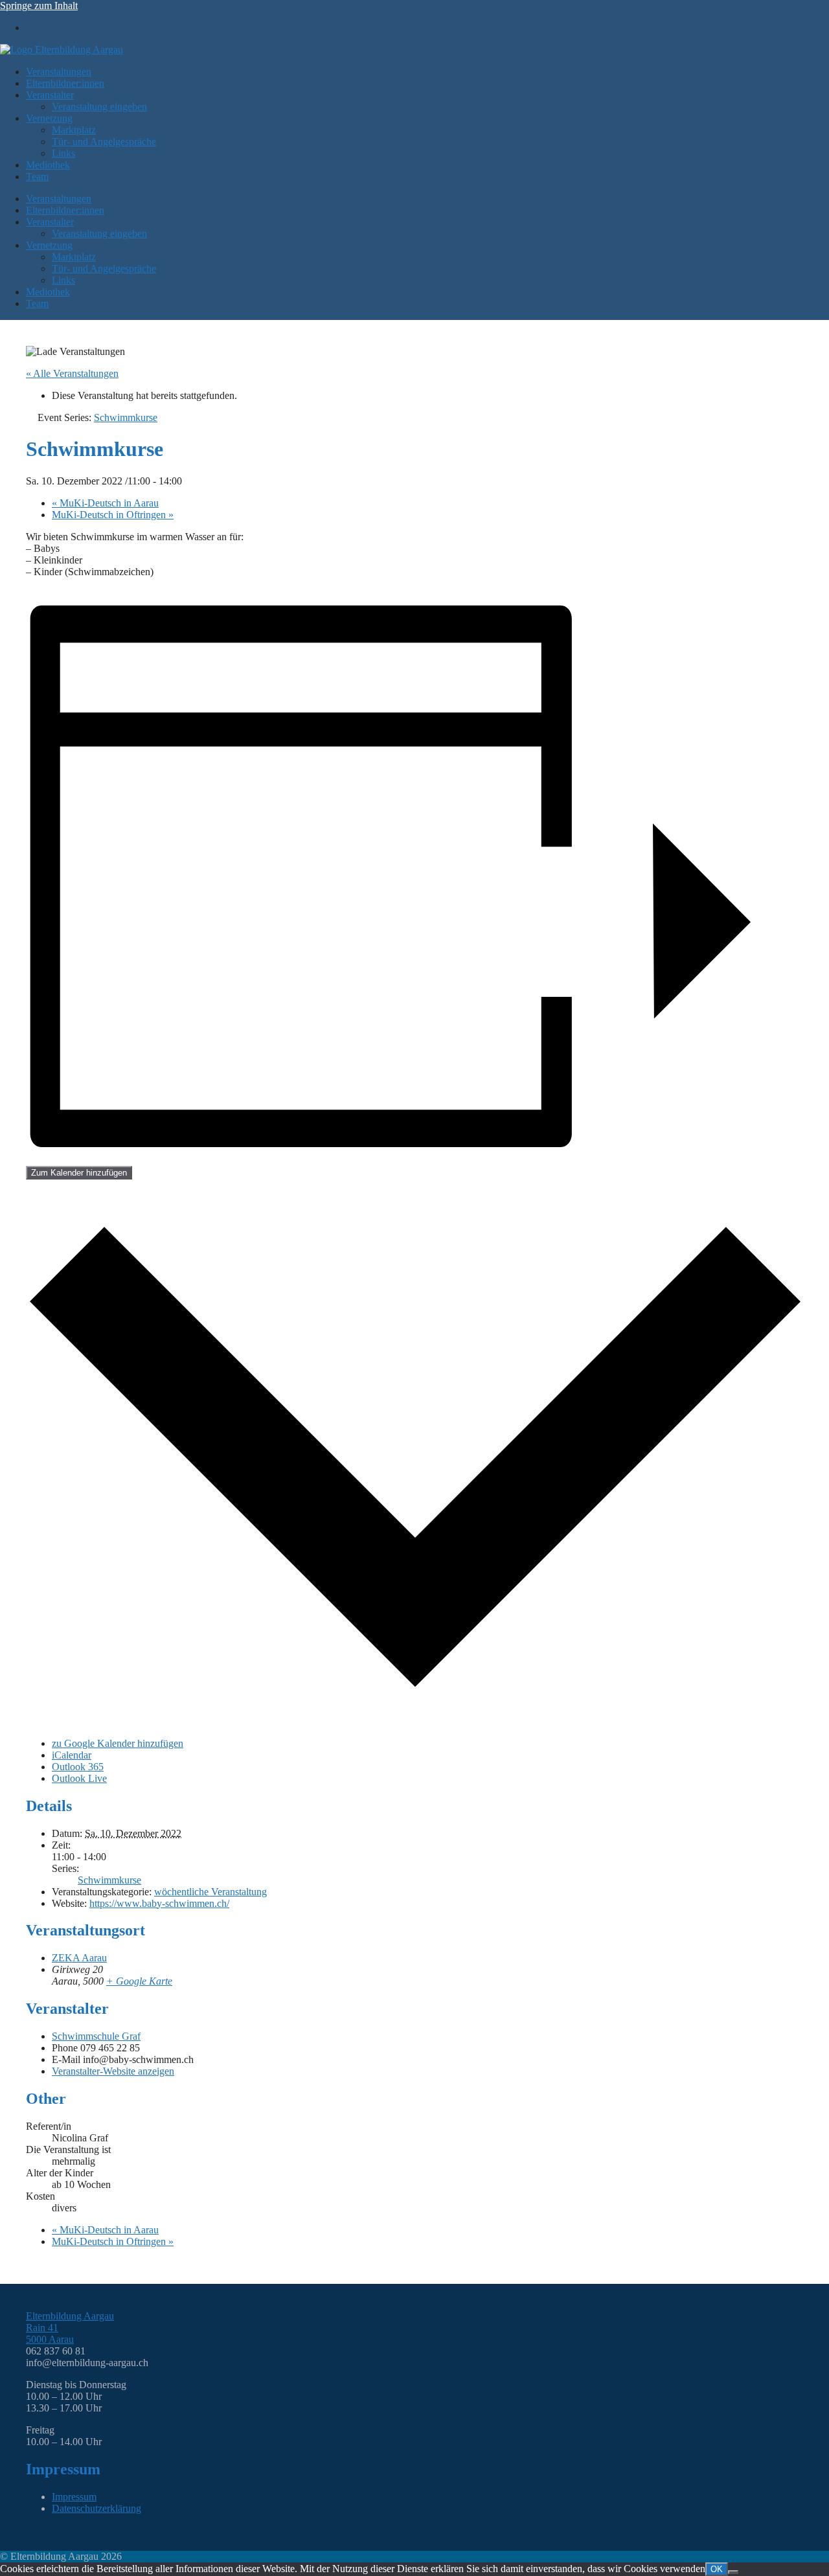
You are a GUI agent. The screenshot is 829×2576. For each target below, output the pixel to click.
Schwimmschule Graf (96, 2036)
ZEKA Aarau (79, 1958)
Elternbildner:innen (65, 83)
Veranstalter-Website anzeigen (113, 2071)
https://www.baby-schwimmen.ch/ (159, 1903)
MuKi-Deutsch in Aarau (105, 503)
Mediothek (48, 165)
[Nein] (733, 2572)
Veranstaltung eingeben (99, 107)
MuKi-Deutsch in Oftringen (113, 515)
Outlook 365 (78, 1767)
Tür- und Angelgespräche (104, 142)
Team (37, 177)
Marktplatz (74, 130)
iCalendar (72, 1755)
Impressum (74, 2497)
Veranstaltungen (59, 72)
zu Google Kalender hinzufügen (118, 1743)
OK (717, 2569)
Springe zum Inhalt (39, 6)
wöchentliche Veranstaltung (210, 1892)
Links (63, 153)
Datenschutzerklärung (97, 2508)
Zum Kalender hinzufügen (79, 1173)
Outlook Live (79, 1778)
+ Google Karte (139, 1981)
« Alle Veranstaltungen (72, 373)
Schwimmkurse (109, 1880)
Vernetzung (49, 118)
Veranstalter (50, 95)
